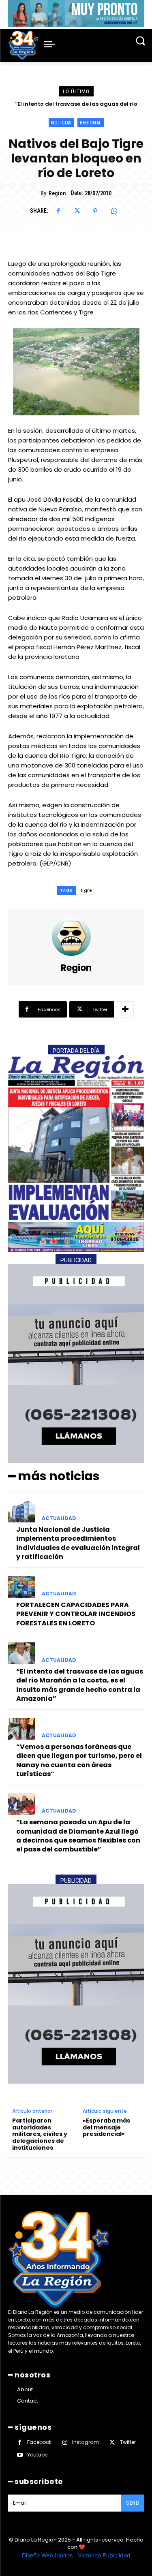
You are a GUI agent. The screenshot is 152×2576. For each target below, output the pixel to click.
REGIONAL (91, 123)
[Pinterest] (95, 211)
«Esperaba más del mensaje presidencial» (106, 2127)
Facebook (39, 2442)
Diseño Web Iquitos (48, 2555)
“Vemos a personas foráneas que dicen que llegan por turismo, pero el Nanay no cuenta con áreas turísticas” (79, 1760)
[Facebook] (58, 211)
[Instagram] (65, 2442)
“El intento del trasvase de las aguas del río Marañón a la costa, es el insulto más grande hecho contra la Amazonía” (80, 1685)
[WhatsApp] (114, 211)
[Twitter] (77, 211)
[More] (125, 1009)
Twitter (128, 2442)
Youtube (37, 2455)
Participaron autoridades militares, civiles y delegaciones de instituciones (40, 2134)
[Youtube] (20, 2455)
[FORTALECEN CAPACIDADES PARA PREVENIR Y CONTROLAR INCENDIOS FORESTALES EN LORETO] (22, 1587)
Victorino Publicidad (104, 2555)
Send (133, 2503)
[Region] (76, 936)
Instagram (86, 2442)
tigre (86, 890)
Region (57, 193)
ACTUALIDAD (59, 1518)
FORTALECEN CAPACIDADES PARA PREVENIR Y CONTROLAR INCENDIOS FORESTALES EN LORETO (76, 1614)
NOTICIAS (61, 123)
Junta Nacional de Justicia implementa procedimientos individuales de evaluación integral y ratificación (78, 1543)
